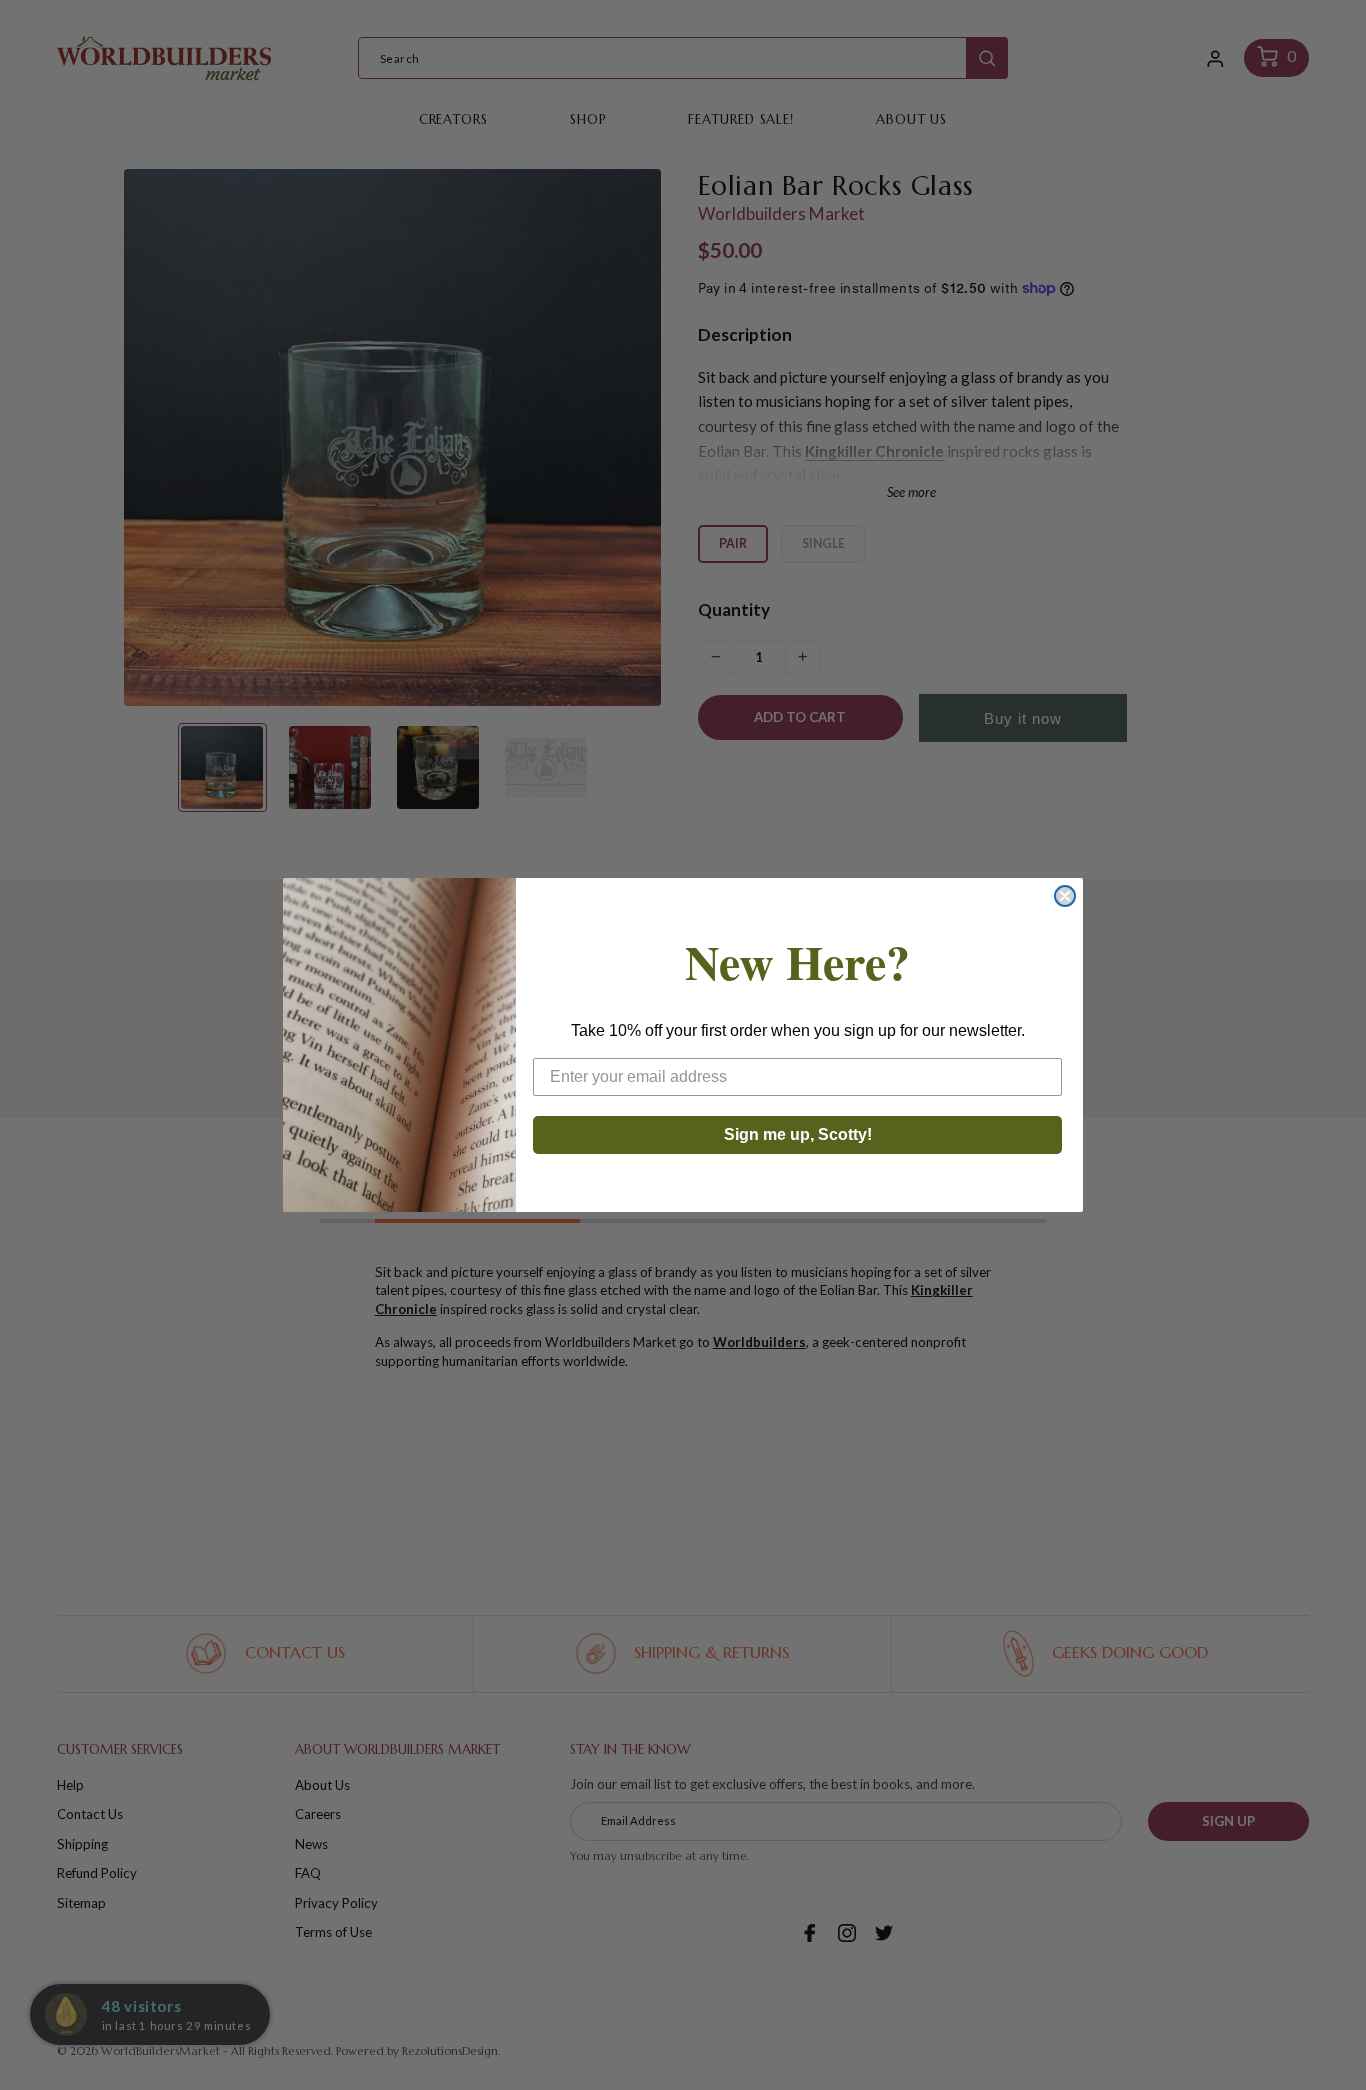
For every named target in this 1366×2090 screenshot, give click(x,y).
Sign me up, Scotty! (798, 1134)
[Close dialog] (1065, 896)
